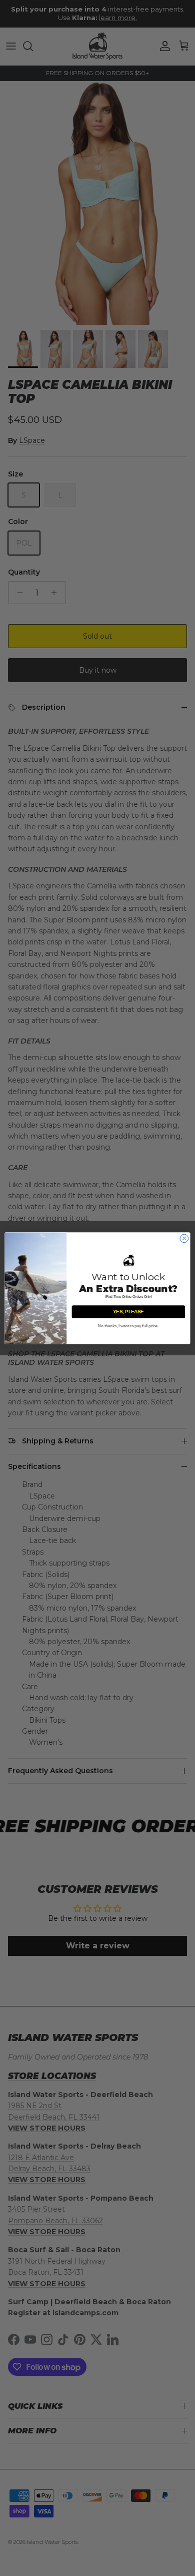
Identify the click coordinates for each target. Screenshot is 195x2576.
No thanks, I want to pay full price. (128, 1326)
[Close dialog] (184, 1238)
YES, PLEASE (128, 1311)
